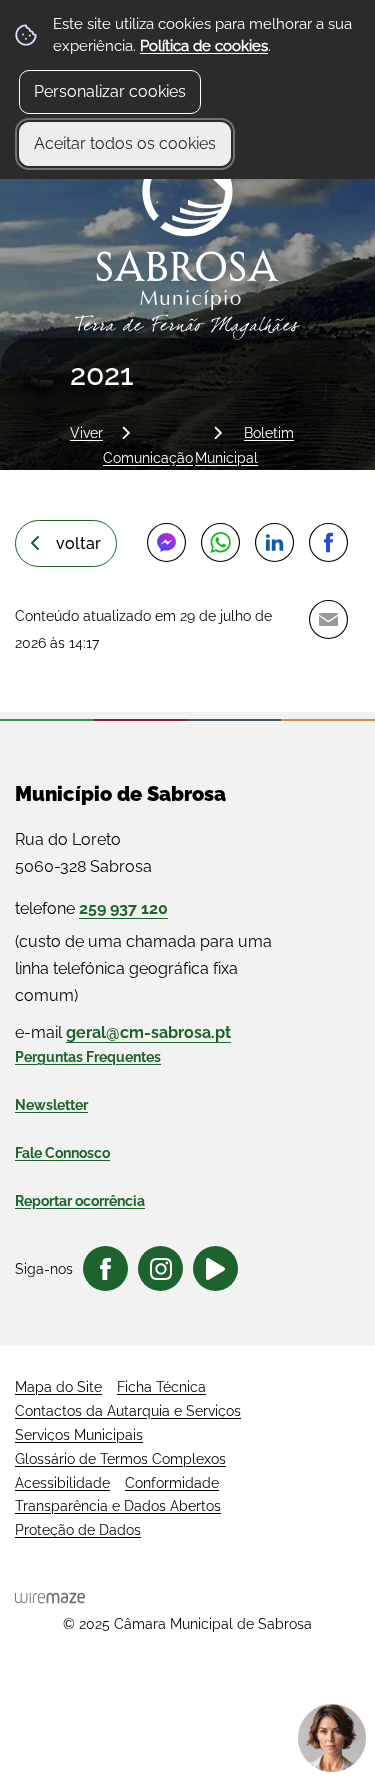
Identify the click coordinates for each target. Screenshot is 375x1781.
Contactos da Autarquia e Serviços (128, 1411)
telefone (91, 908)
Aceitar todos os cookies (125, 143)
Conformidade (172, 1483)
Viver (86, 432)
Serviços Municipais (79, 1435)
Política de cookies (204, 46)
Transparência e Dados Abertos (118, 1506)
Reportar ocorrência (80, 1201)
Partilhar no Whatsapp (220, 542)
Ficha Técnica (161, 1387)
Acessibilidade (62, 1483)
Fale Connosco (62, 1153)
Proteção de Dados (78, 1530)
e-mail (123, 1032)
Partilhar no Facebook (328, 542)
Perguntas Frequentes (88, 1057)
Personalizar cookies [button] (110, 91)
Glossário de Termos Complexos (120, 1459)
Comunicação (148, 457)
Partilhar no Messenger (166, 542)
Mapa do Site (58, 1387)
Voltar (78, 543)
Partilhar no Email (328, 619)
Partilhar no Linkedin (274, 542)
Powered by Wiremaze (50, 1598)
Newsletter (51, 1105)
